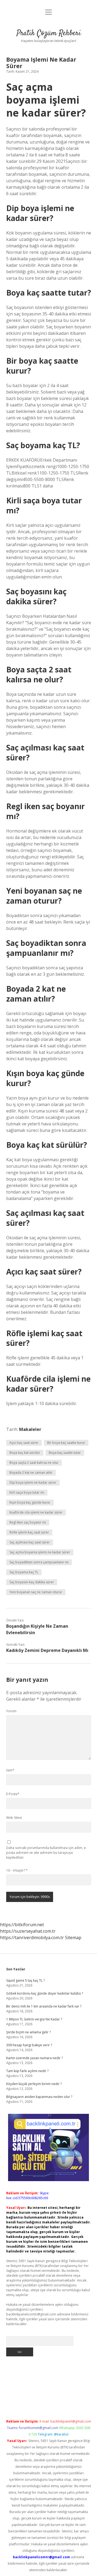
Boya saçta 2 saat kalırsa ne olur (34, 1463)
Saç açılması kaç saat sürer (30, 1542)
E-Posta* (13, 1794)
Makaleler (30, 1429)
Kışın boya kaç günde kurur (30, 1502)
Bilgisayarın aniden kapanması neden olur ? (39, 2097)
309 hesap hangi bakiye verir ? (29, 2045)
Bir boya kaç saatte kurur (66, 1443)
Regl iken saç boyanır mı (28, 1522)
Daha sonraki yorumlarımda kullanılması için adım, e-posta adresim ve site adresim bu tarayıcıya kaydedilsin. (46, 1853)
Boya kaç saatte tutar (65, 1453)
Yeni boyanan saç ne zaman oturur (36, 1592)
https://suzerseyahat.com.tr (28, 1931)
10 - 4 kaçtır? (17, 1870)
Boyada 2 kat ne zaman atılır (31, 1473)
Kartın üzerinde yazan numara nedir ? (34, 2058)
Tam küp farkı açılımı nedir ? (27, 2071)
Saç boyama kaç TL (24, 1572)
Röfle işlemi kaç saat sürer (29, 1532)
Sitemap (73, 1938)
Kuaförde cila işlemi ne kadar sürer (36, 1512)
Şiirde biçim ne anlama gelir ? (28, 2032)
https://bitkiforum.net (22, 1925)
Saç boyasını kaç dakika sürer (32, 1582)
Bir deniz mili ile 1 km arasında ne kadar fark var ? (44, 2006)
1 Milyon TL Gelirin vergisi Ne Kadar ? (34, 2019)
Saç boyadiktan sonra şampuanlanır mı (39, 1562)
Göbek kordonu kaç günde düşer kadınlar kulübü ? (45, 1993)
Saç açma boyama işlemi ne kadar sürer (40, 1552)
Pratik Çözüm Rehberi (49, 33)
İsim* (10, 1770)
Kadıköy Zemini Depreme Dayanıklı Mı (47, 1650)
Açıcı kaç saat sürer (24, 1443)
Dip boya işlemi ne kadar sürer (33, 1482)
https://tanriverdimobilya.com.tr (32, 1938)
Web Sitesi (14, 1818)
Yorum (11, 1711)
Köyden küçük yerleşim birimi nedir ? (34, 2084)
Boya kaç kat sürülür (25, 1453)
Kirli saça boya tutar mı (27, 1492)
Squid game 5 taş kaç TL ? (25, 1980)
